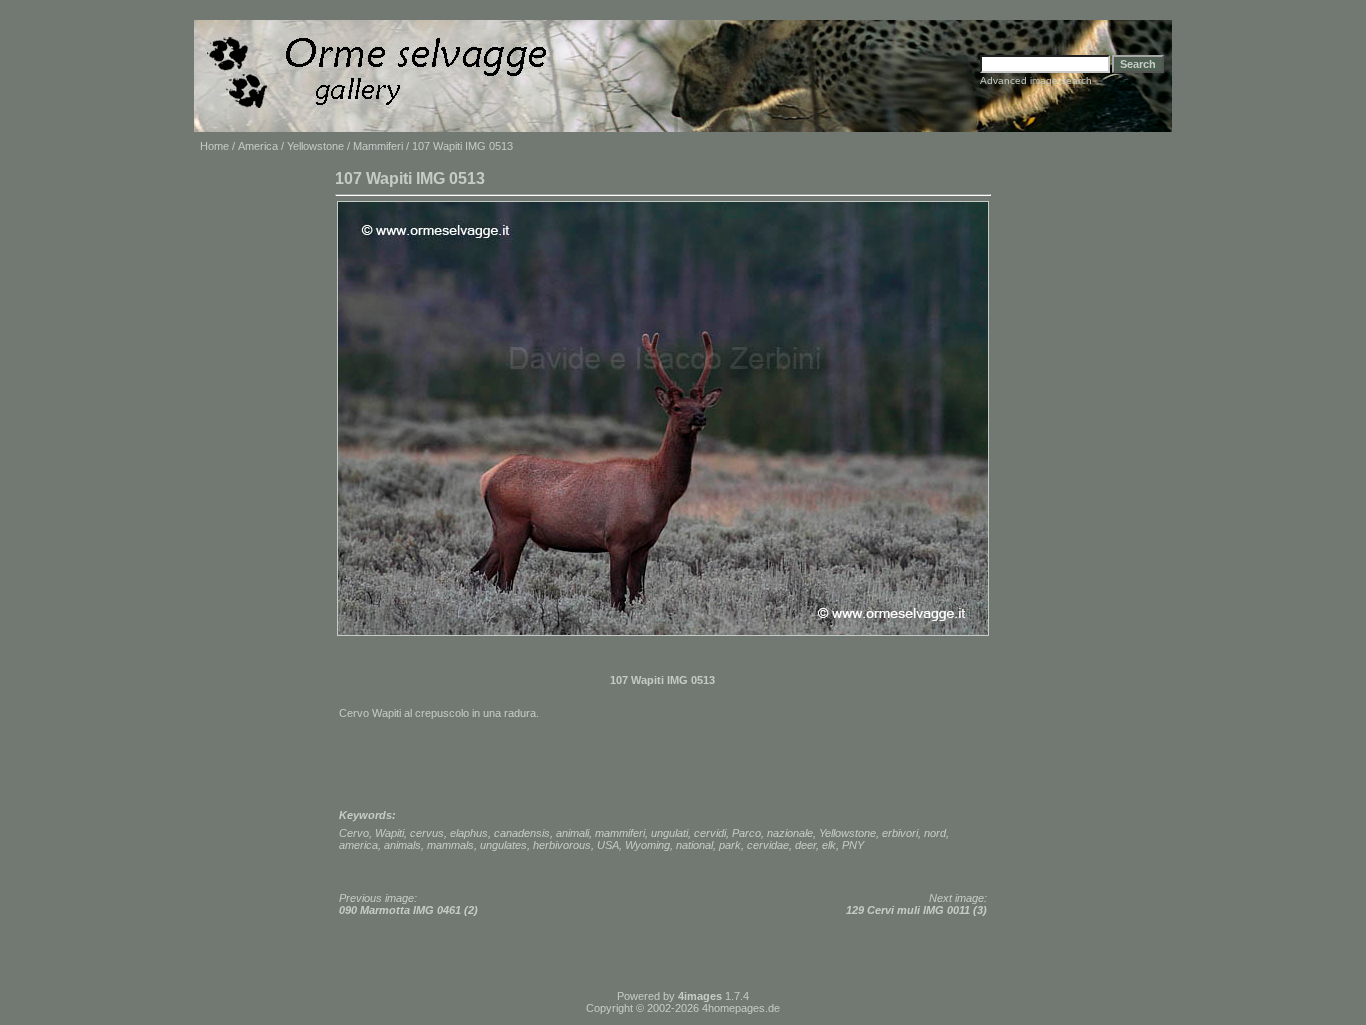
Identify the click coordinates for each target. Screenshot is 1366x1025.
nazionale (790, 833)
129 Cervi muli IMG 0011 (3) (916, 910)
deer (805, 845)
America (258, 146)
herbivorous (562, 845)
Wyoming (647, 845)
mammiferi (620, 833)
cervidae (768, 845)
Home (214, 146)
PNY (853, 845)
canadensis (522, 833)
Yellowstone (315, 146)
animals (402, 845)
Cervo (354, 833)
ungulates (503, 845)
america (358, 845)
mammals (450, 845)
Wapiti (389, 833)
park (730, 845)
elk (829, 845)
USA (608, 845)
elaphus (469, 833)
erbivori (900, 833)
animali (572, 833)
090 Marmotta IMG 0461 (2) (408, 910)
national (694, 845)
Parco (746, 833)
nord (935, 833)
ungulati (669, 833)
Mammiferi (378, 146)
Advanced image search (1036, 80)
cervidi (710, 833)
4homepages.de (741, 1008)
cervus (427, 833)
